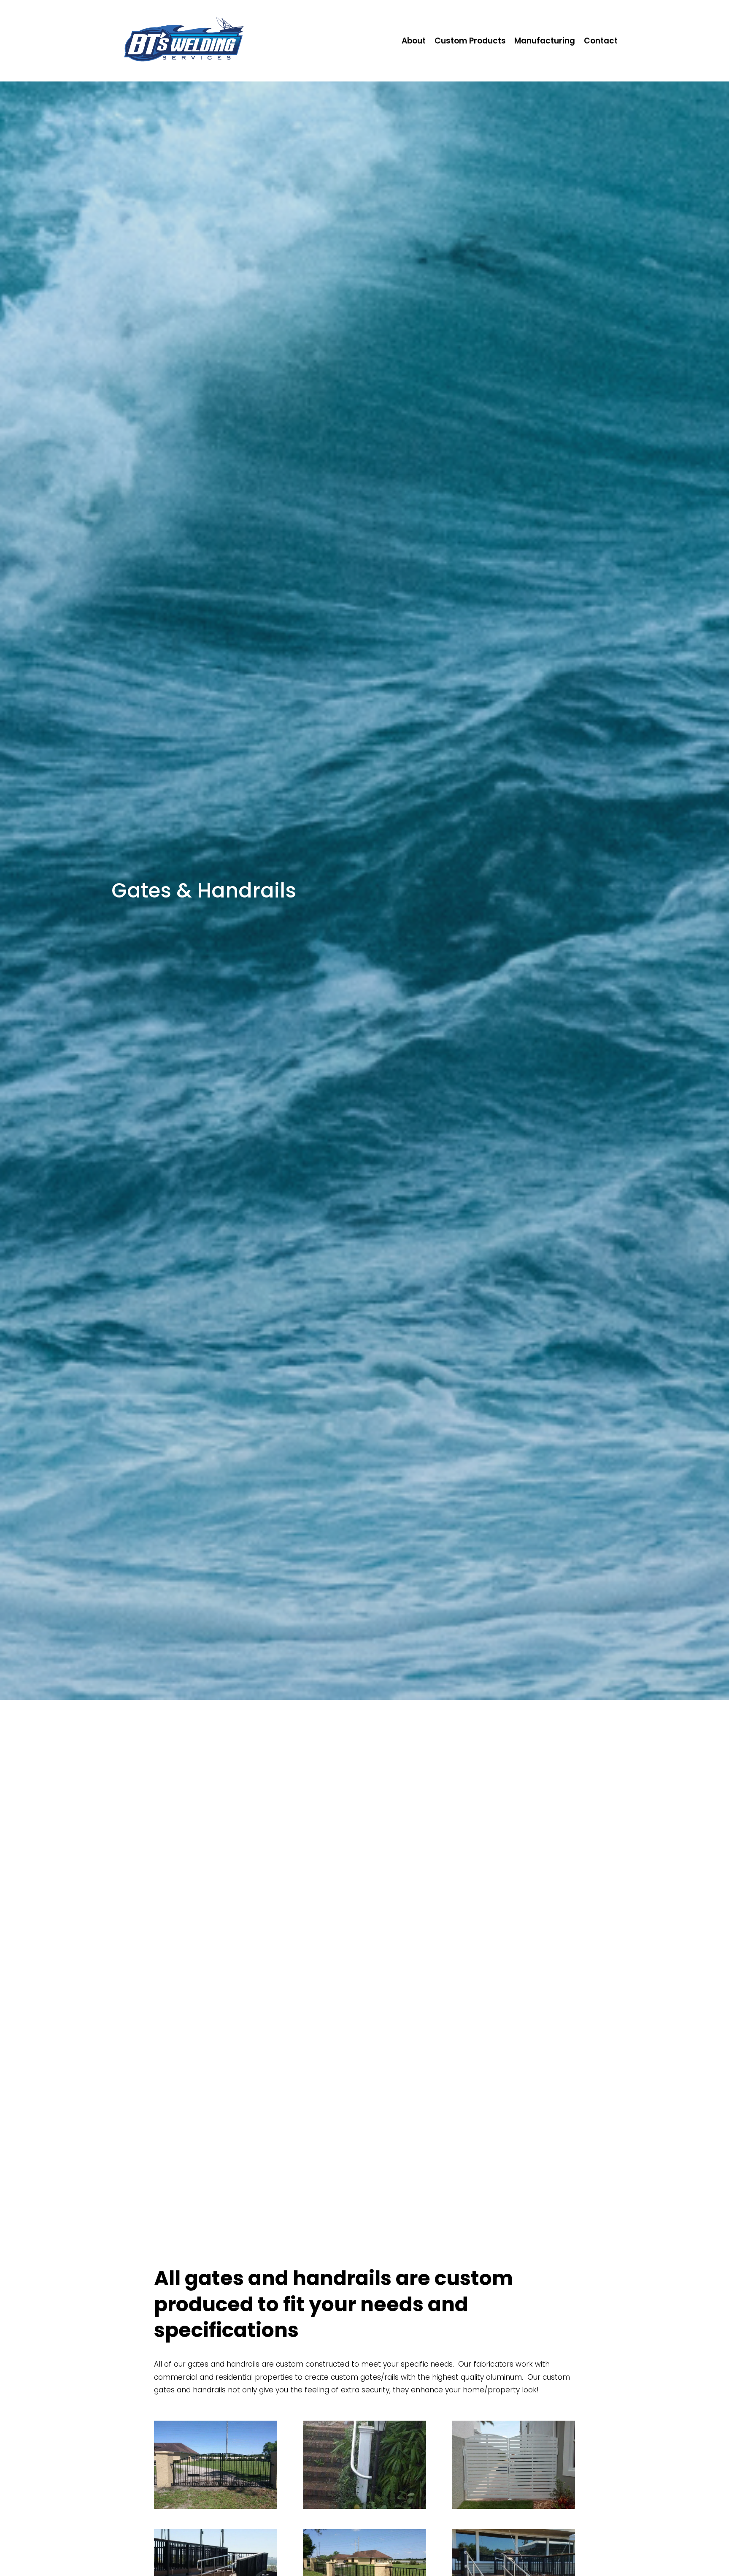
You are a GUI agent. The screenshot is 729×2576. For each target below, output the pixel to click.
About (414, 41)
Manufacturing (545, 41)
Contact (601, 41)
